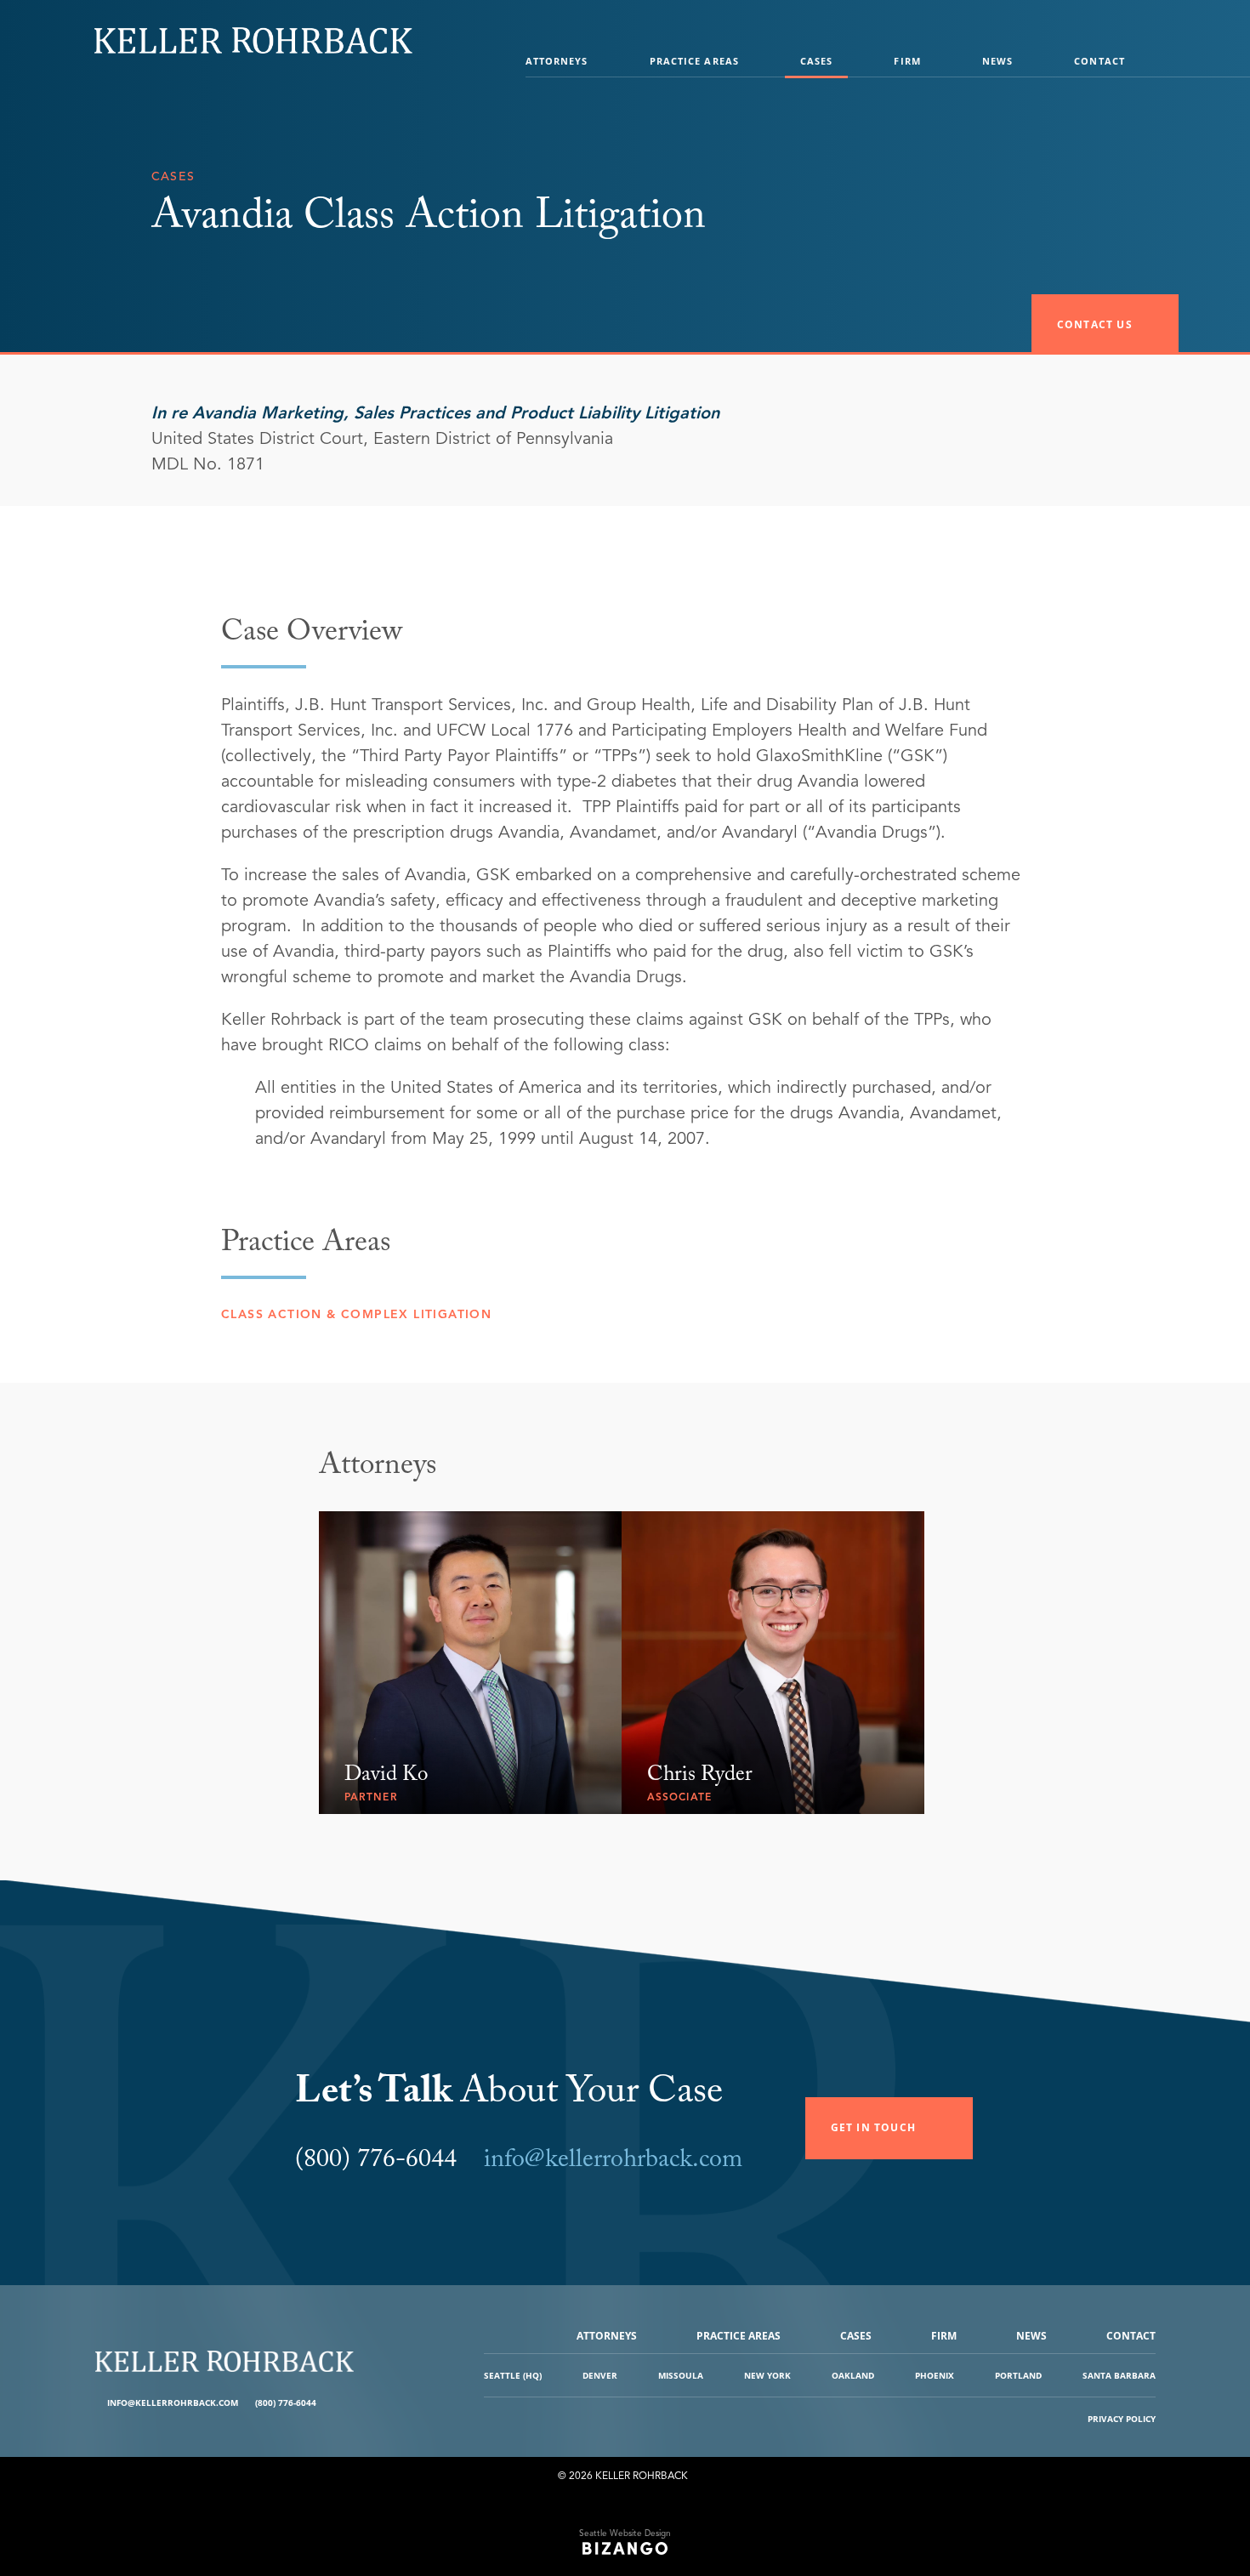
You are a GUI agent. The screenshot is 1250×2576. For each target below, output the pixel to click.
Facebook (331, 2403)
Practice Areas (694, 61)
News (997, 61)
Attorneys (557, 61)
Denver (600, 2375)
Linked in (344, 2403)
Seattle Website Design (625, 2533)
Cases (817, 61)
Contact (1099, 61)
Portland (1018, 2375)
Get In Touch (873, 2127)
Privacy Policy (1122, 2419)
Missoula (681, 2375)
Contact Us (1095, 324)
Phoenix (935, 2375)
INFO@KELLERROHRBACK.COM (173, 2403)
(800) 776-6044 (286, 2403)
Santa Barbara (1119, 2375)
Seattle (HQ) (513, 2375)
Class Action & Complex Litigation (356, 1314)
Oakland (853, 2375)
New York (767, 2375)
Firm (907, 61)
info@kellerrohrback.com (613, 2162)
